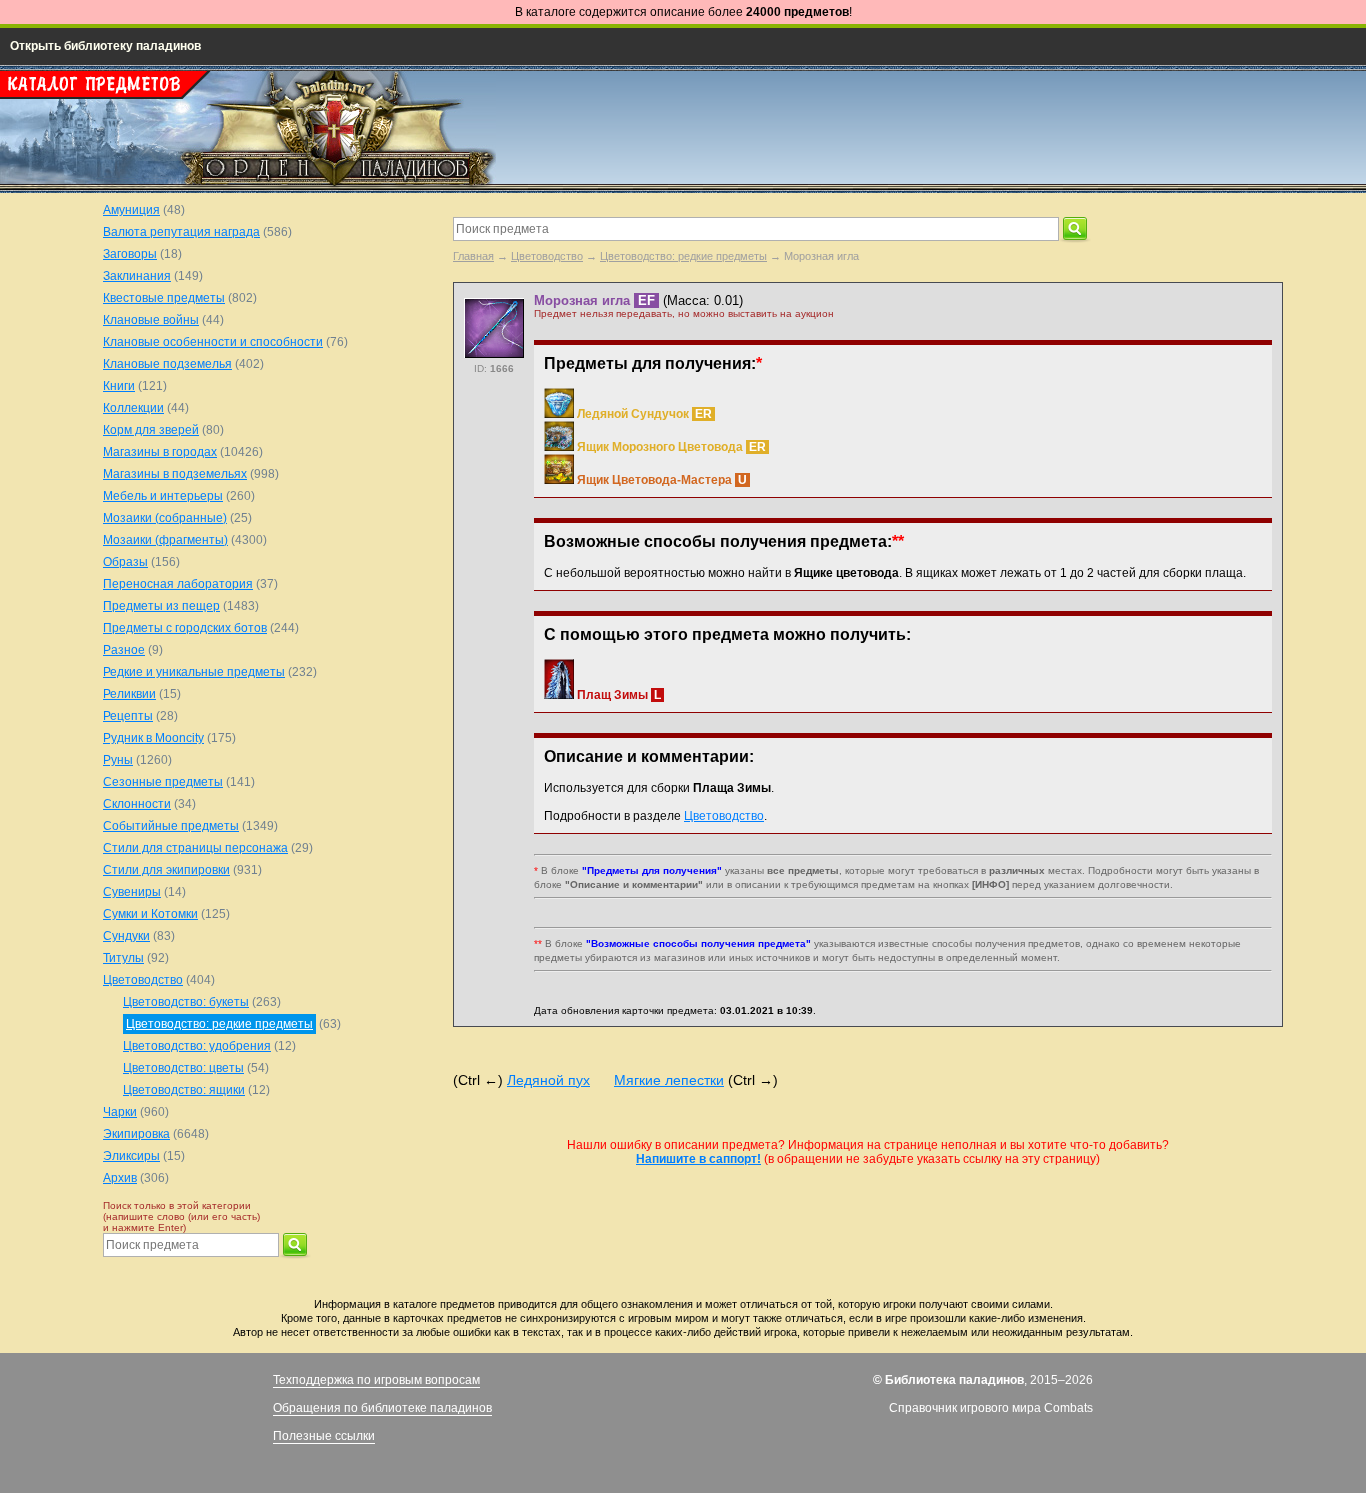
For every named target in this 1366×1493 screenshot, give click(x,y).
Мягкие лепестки (669, 1080)
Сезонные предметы (163, 782)
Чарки (120, 1112)
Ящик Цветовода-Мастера (654, 480)
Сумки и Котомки (150, 914)
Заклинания (137, 276)
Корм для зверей (151, 430)
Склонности (137, 804)
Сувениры (132, 892)
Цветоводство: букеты (186, 1002)
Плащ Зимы (612, 695)
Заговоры (130, 254)
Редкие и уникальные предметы (194, 672)
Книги (119, 386)
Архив (120, 1178)
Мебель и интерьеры (163, 496)
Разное (124, 650)
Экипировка (136, 1134)
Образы (125, 562)
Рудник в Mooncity (153, 738)
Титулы (123, 958)
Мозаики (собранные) (165, 518)
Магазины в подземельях (175, 474)
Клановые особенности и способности (213, 342)
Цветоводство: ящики (184, 1090)
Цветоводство (547, 256)
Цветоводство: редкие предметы (683, 256)
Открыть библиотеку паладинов (105, 46)
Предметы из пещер (161, 606)
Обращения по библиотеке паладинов (382, 1408)
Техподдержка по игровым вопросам (376, 1380)
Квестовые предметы (164, 298)
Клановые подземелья (167, 364)
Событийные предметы (171, 826)
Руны (118, 760)
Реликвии (129, 694)
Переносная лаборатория (178, 584)
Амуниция (131, 210)
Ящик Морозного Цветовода (660, 447)
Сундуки (126, 936)
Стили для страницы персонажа (195, 848)
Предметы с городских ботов (185, 628)
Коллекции (133, 408)
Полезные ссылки (324, 1436)
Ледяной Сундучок (633, 414)
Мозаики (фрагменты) (165, 540)
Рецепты (128, 716)
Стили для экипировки (166, 870)
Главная (473, 256)
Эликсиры (131, 1156)
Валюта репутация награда (181, 232)
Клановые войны (151, 320)
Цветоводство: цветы (183, 1068)
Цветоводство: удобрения (197, 1046)
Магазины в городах (160, 452)
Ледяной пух (548, 1080)
